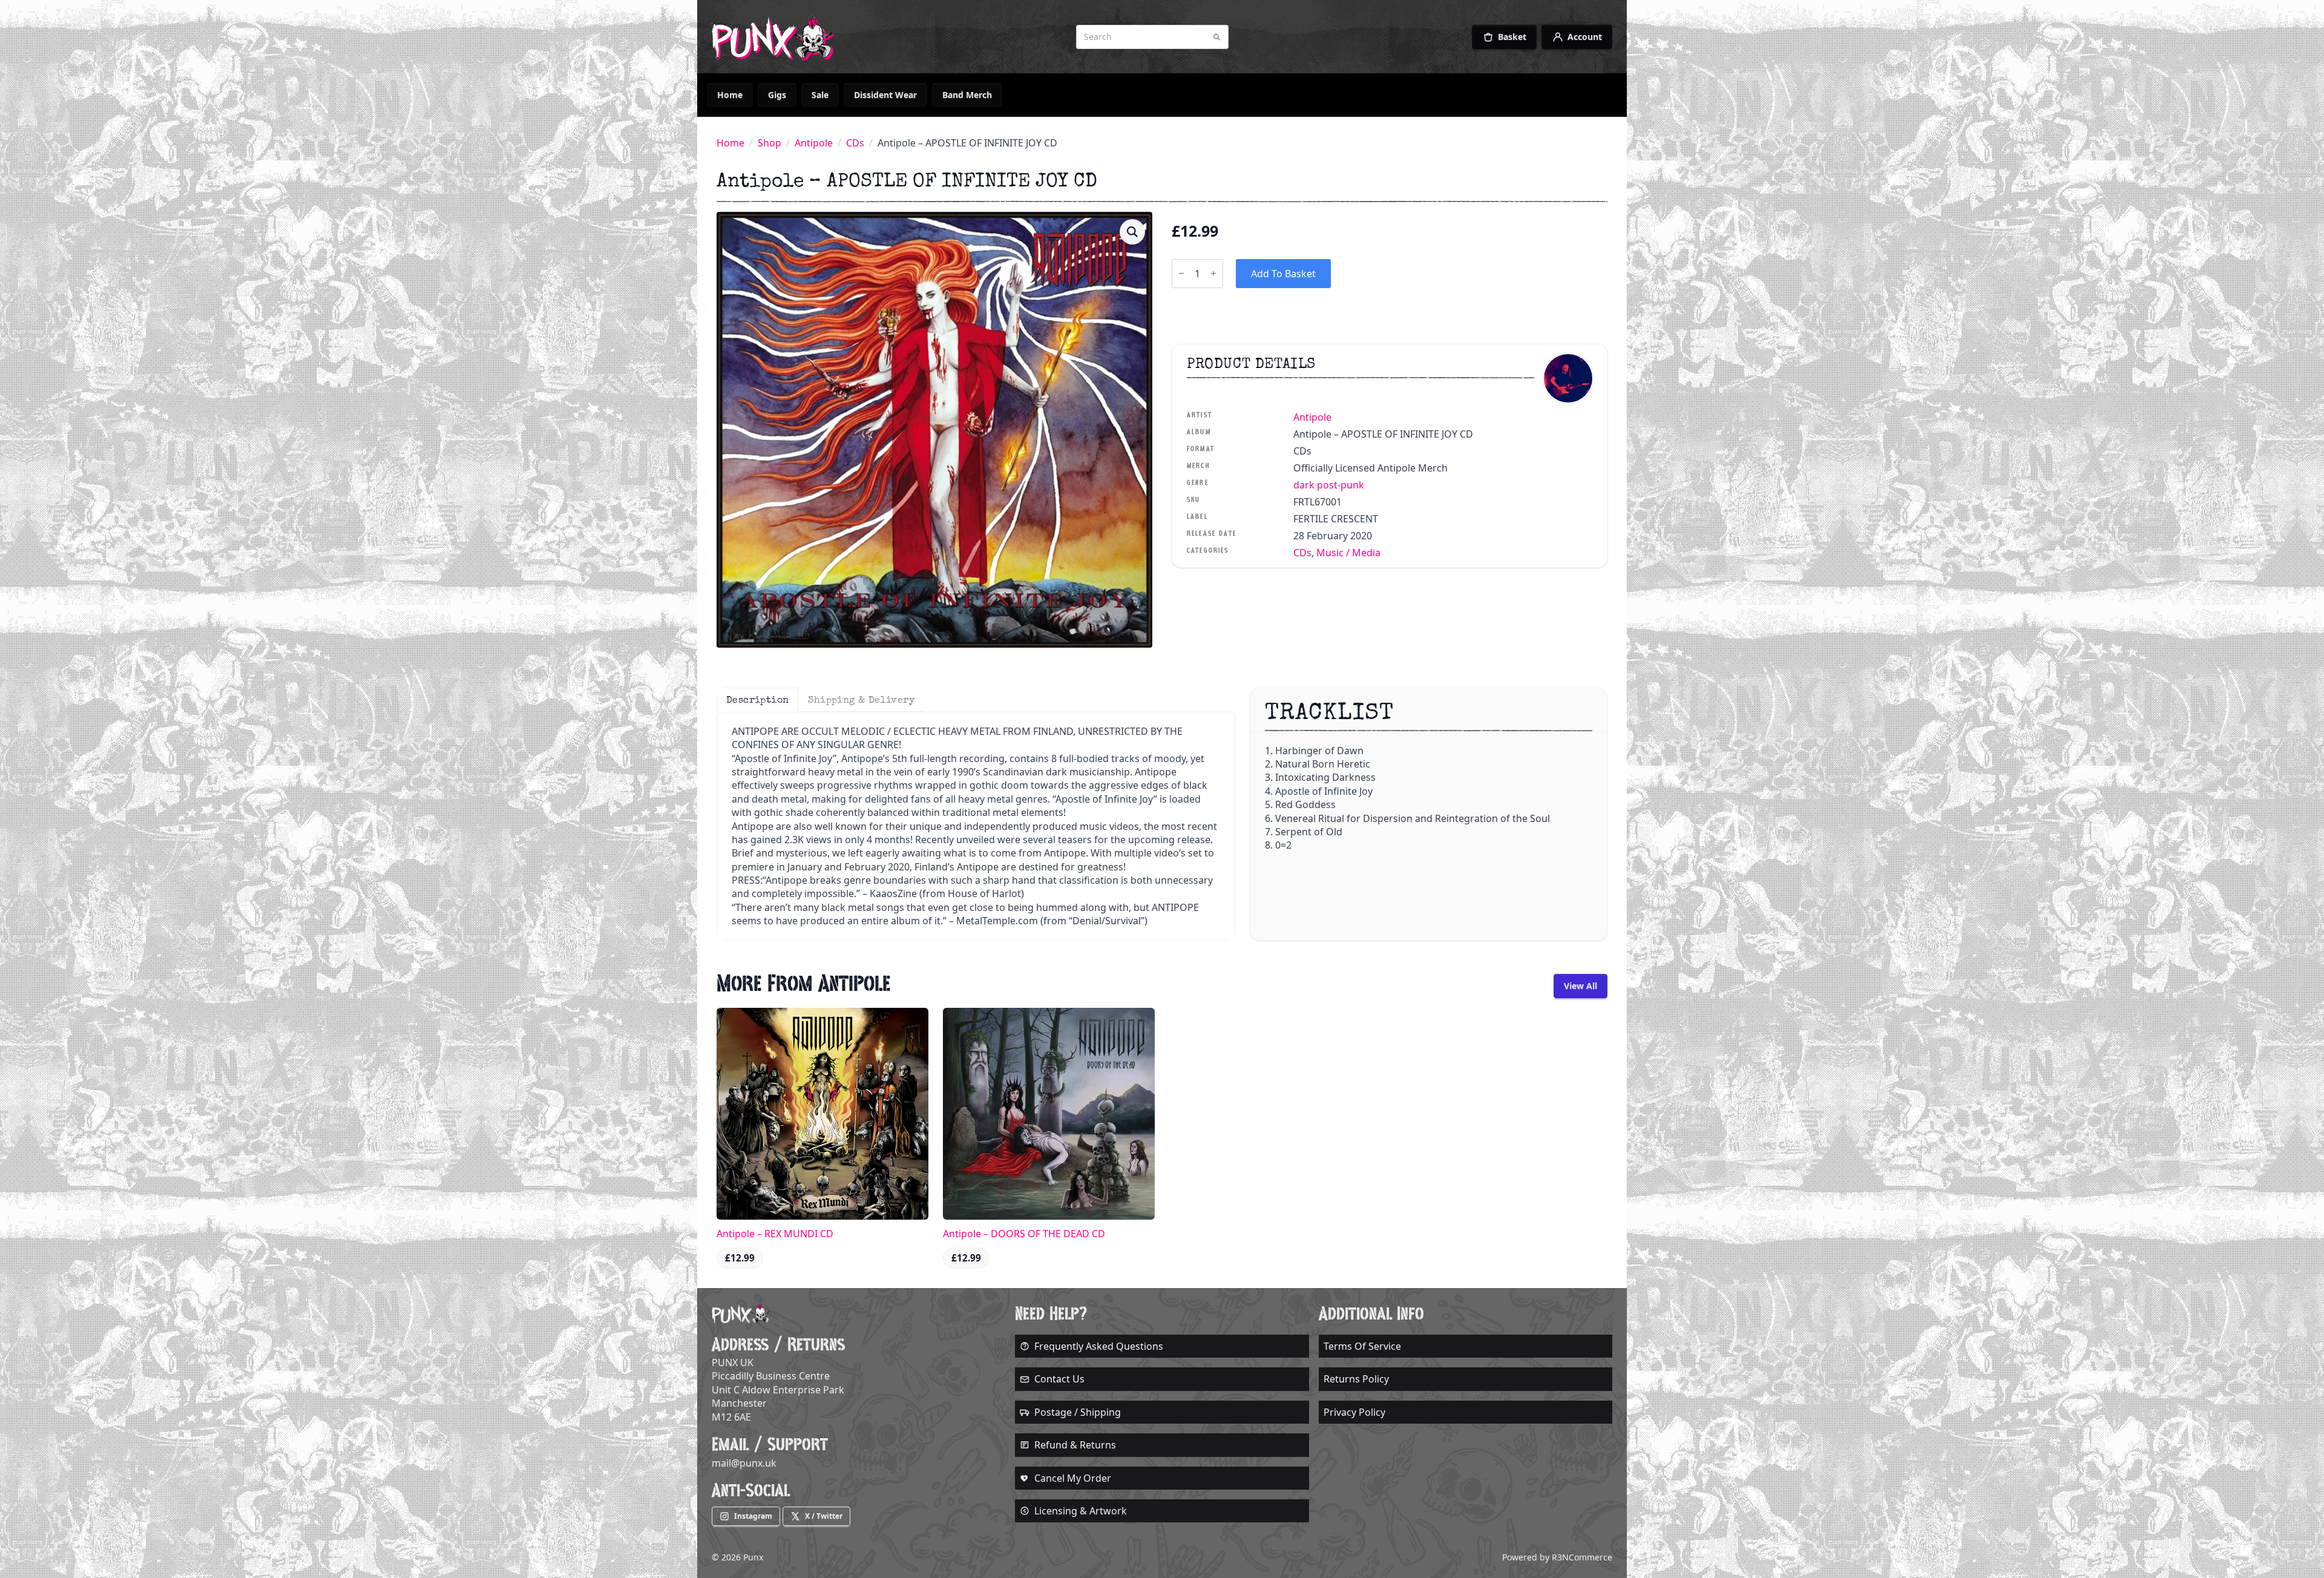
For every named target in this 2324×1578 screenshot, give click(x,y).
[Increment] (1213, 273)
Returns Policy (1356, 1379)
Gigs (777, 95)
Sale (820, 95)
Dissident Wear (885, 95)
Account (1585, 37)
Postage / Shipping (1078, 1412)
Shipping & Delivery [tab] (861, 700)
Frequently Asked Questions (1099, 1346)
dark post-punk (1329, 485)
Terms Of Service (1362, 1346)
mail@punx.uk (744, 1463)
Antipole (814, 143)
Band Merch (967, 95)
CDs (855, 143)
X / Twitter (824, 1516)
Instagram (753, 1516)
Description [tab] (757, 700)
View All (1581, 986)
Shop (770, 143)
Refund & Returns (1075, 1445)
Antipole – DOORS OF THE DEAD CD (1024, 1234)
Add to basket (1283, 274)
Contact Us (1059, 1379)
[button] (1132, 232)
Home (730, 95)
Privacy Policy (1354, 1412)
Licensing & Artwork (1081, 1511)
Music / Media (1348, 553)
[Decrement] (1181, 273)
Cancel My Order (1073, 1478)
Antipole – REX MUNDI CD (775, 1234)
